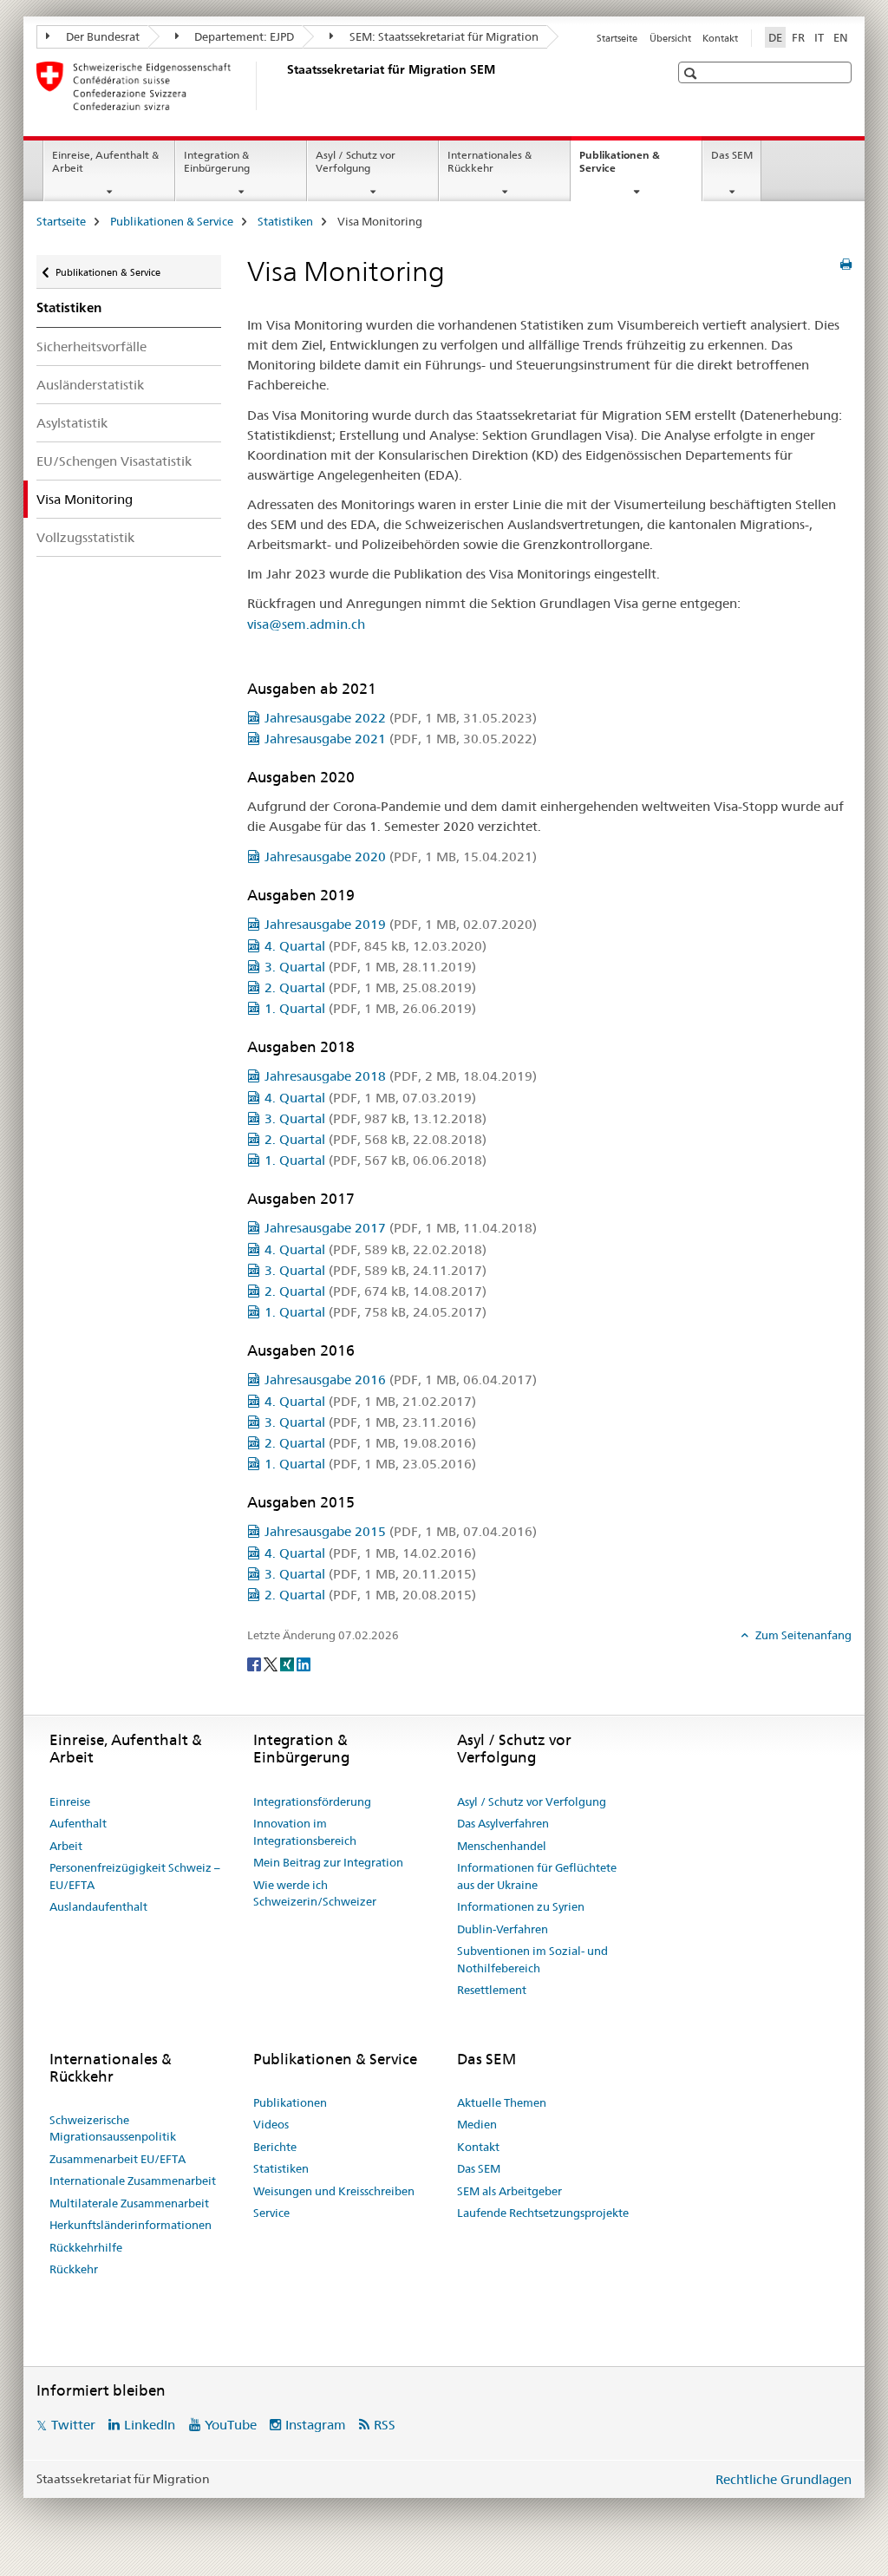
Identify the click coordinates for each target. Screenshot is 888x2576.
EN (841, 37)
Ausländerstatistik (90, 385)
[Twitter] (272, 1664)
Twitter (73, 2425)
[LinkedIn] (304, 1664)
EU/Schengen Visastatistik (114, 461)
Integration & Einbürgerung (217, 161)
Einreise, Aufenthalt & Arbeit (105, 161)
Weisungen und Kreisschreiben (334, 2191)
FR (798, 37)
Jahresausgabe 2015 (401, 1531)
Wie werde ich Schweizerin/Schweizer (315, 1893)
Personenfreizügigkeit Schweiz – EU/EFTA (135, 1876)
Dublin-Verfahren (503, 1929)
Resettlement (492, 1990)
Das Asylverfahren (503, 1823)
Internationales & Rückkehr (490, 161)
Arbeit (66, 1846)
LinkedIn (150, 2425)
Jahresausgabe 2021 (401, 739)
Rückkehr (74, 2269)
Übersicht (670, 38)
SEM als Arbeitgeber (509, 2191)
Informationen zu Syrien (521, 1906)
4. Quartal (375, 946)
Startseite (617, 38)
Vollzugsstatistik (85, 537)
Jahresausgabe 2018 (401, 1076)
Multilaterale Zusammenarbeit (129, 2203)
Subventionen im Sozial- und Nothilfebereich (532, 1959)
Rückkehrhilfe (86, 2247)
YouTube (231, 2425)
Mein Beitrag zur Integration (328, 1862)
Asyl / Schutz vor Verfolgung (356, 161)
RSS (385, 2425)
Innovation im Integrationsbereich (305, 1832)
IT (819, 37)
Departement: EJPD (243, 36)
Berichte (275, 2147)
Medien (477, 2124)
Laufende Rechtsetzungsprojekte (543, 2213)
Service (271, 2213)
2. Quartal (370, 987)
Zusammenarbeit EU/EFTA (118, 2159)
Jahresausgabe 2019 (401, 924)
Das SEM (732, 155)
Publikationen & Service (620, 167)
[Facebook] (255, 1664)
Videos (271, 2124)
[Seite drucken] (846, 265)
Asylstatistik (72, 423)
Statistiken (285, 221)
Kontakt (720, 38)
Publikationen (290, 2102)
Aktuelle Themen (502, 2102)
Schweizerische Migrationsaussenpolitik (113, 2128)
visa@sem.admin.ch (306, 624)
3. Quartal (370, 967)
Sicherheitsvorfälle (91, 347)
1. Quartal (370, 1008)
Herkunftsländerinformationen (131, 2225)
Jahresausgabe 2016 (401, 1380)
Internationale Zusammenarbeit (133, 2180)
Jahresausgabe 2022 (401, 718)
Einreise (70, 1801)
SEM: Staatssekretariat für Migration (443, 36)
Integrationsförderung (312, 1801)
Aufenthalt (78, 1823)
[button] (692, 73)
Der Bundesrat (101, 36)
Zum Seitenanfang (802, 1635)
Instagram (316, 2425)
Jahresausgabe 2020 (401, 856)
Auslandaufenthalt (98, 1906)
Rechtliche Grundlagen (784, 2479)
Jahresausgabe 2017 (401, 1228)
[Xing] (288, 1664)
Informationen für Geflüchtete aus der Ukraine (537, 1876)
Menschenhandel (502, 1846)
